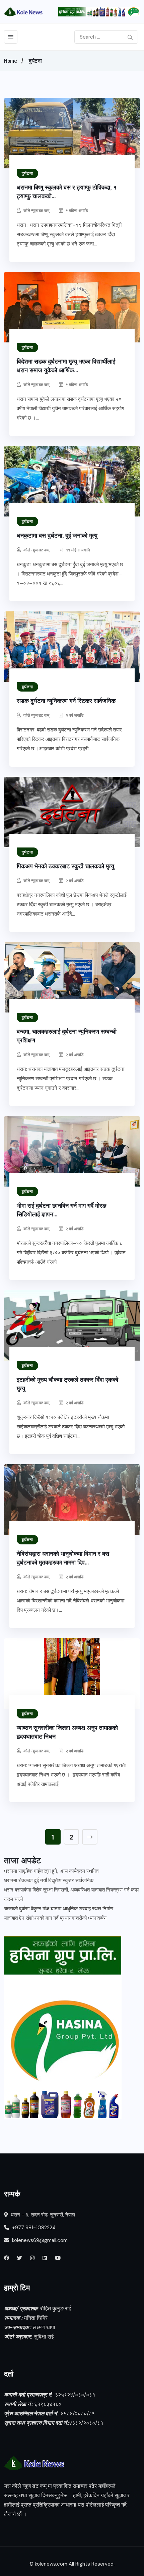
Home (10, 61)
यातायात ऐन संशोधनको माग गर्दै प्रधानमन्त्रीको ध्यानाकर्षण (55, 1918)
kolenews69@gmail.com (40, 2240)
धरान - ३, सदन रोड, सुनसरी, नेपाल (42, 2215)
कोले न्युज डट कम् (36, 210)
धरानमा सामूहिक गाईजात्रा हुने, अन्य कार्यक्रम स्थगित (51, 1871)
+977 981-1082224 (33, 2228)
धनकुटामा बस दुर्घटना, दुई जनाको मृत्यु (57, 535)
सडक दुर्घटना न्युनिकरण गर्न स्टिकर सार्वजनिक (66, 701)
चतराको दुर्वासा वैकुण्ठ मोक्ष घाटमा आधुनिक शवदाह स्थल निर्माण (59, 1909)
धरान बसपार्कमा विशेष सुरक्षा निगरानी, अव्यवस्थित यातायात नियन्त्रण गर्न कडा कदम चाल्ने (71, 1895)
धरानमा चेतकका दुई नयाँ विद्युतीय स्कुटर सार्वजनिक (49, 1880)
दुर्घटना (35, 61)
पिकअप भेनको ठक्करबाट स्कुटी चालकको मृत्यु (65, 866)
